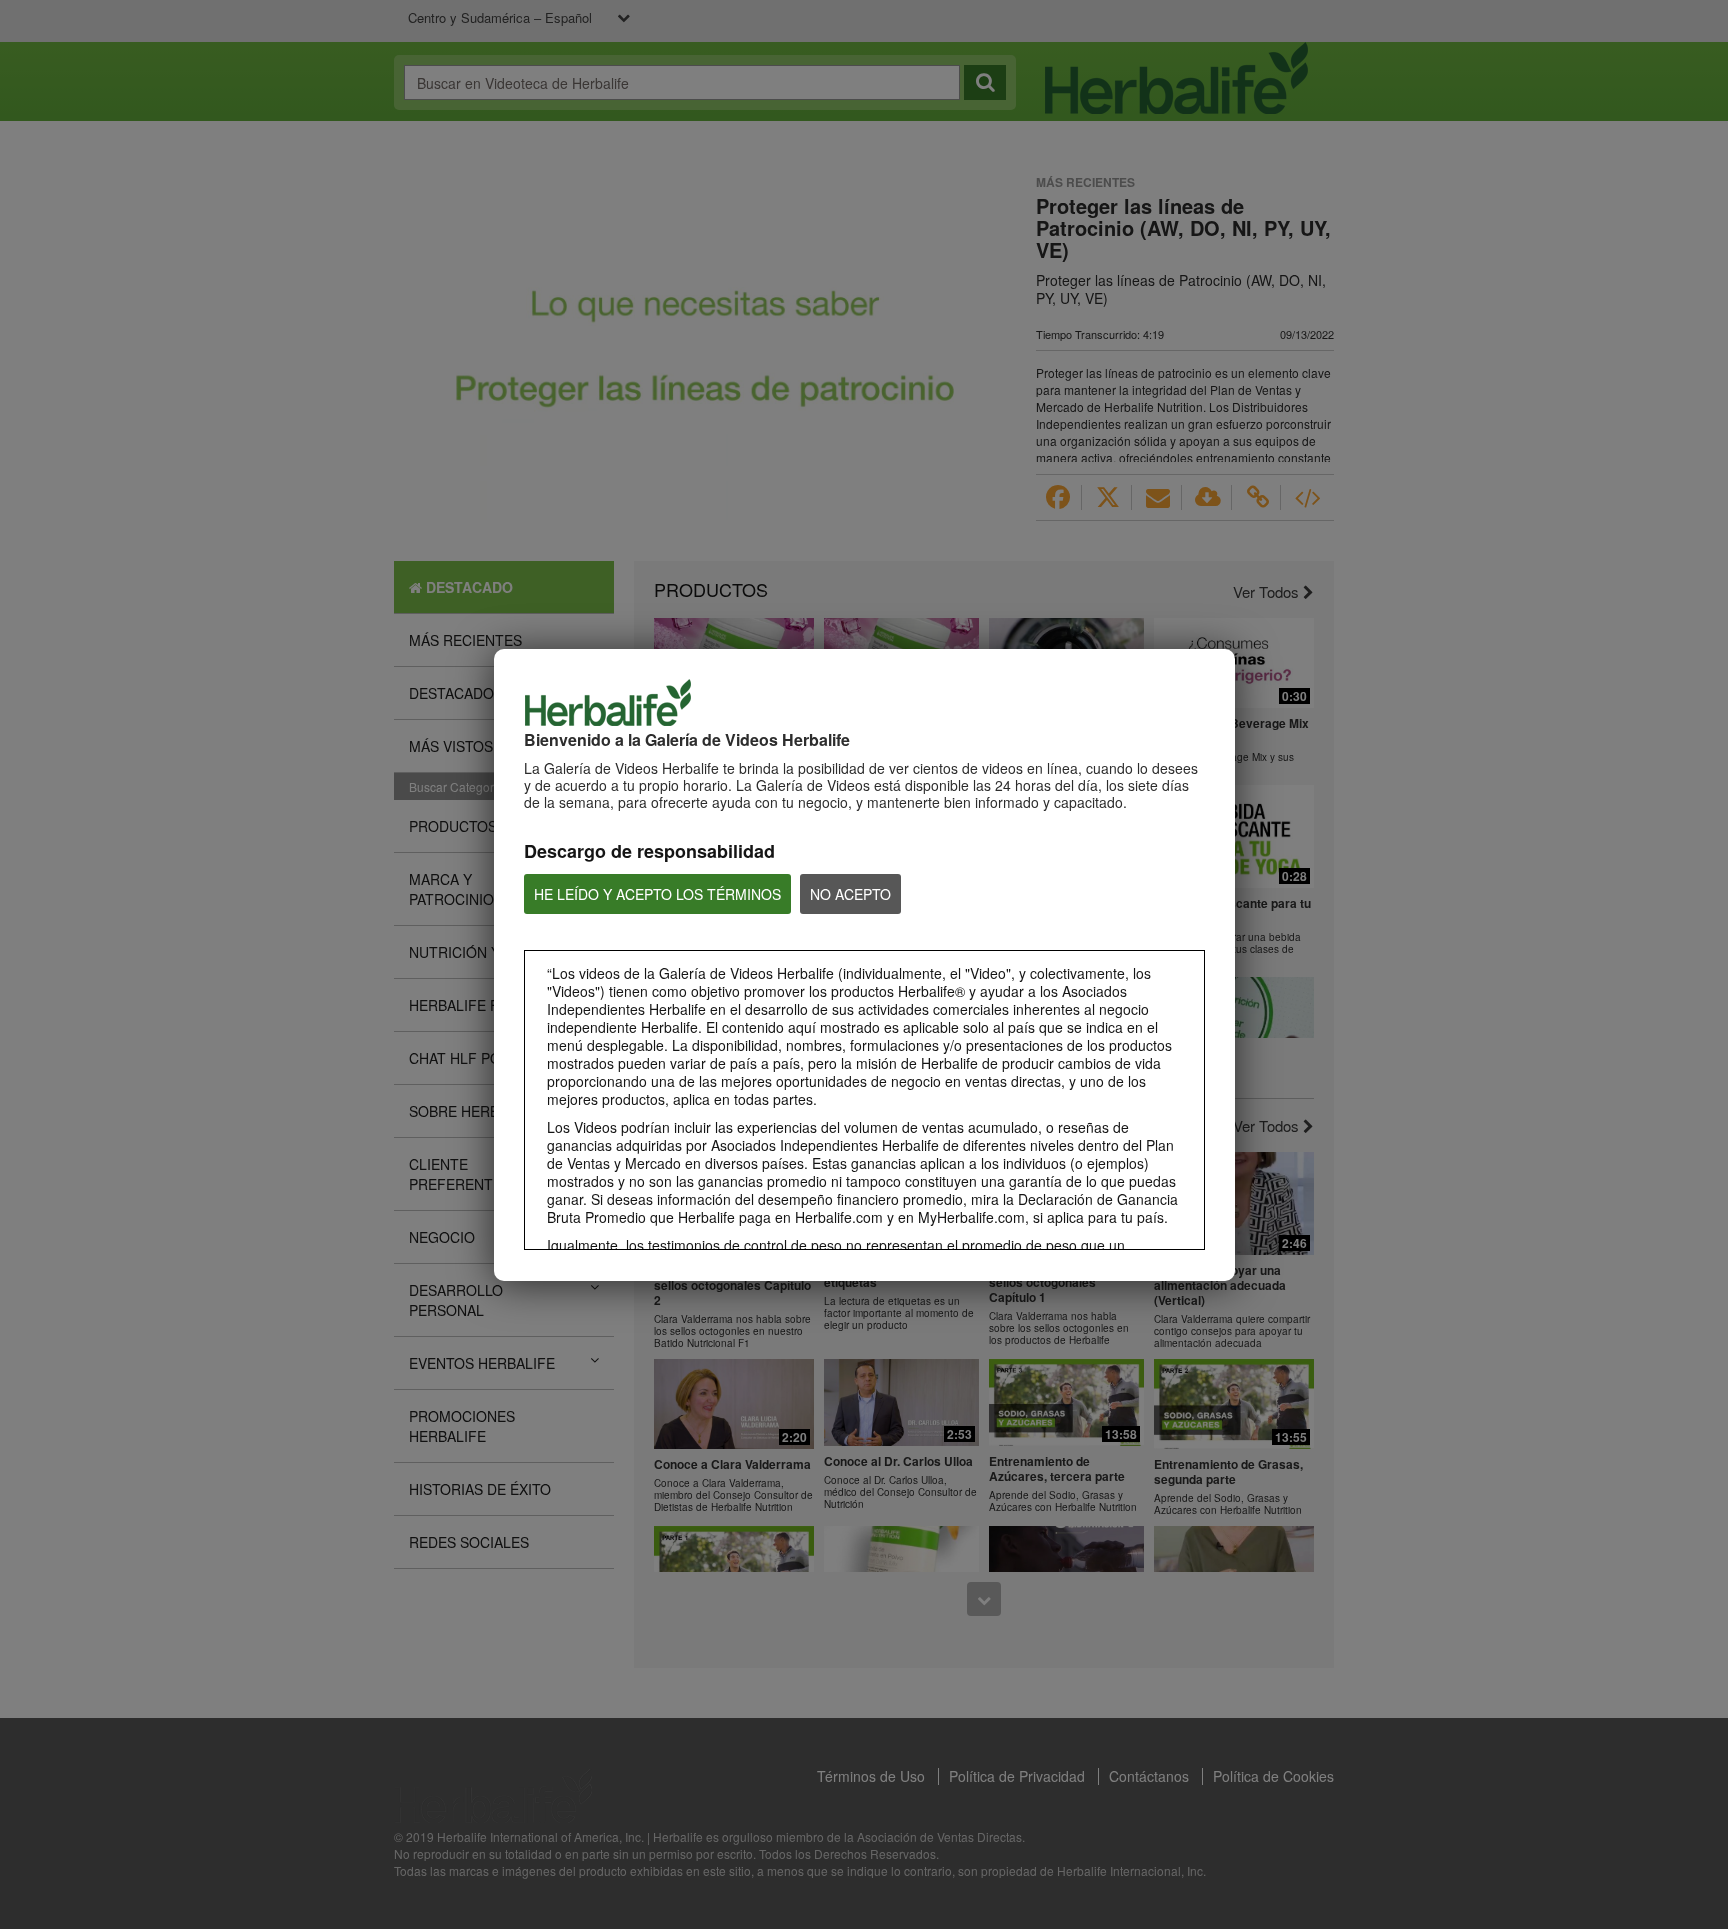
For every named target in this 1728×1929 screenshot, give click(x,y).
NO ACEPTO (850, 894)
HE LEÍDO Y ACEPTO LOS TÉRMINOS (657, 894)
